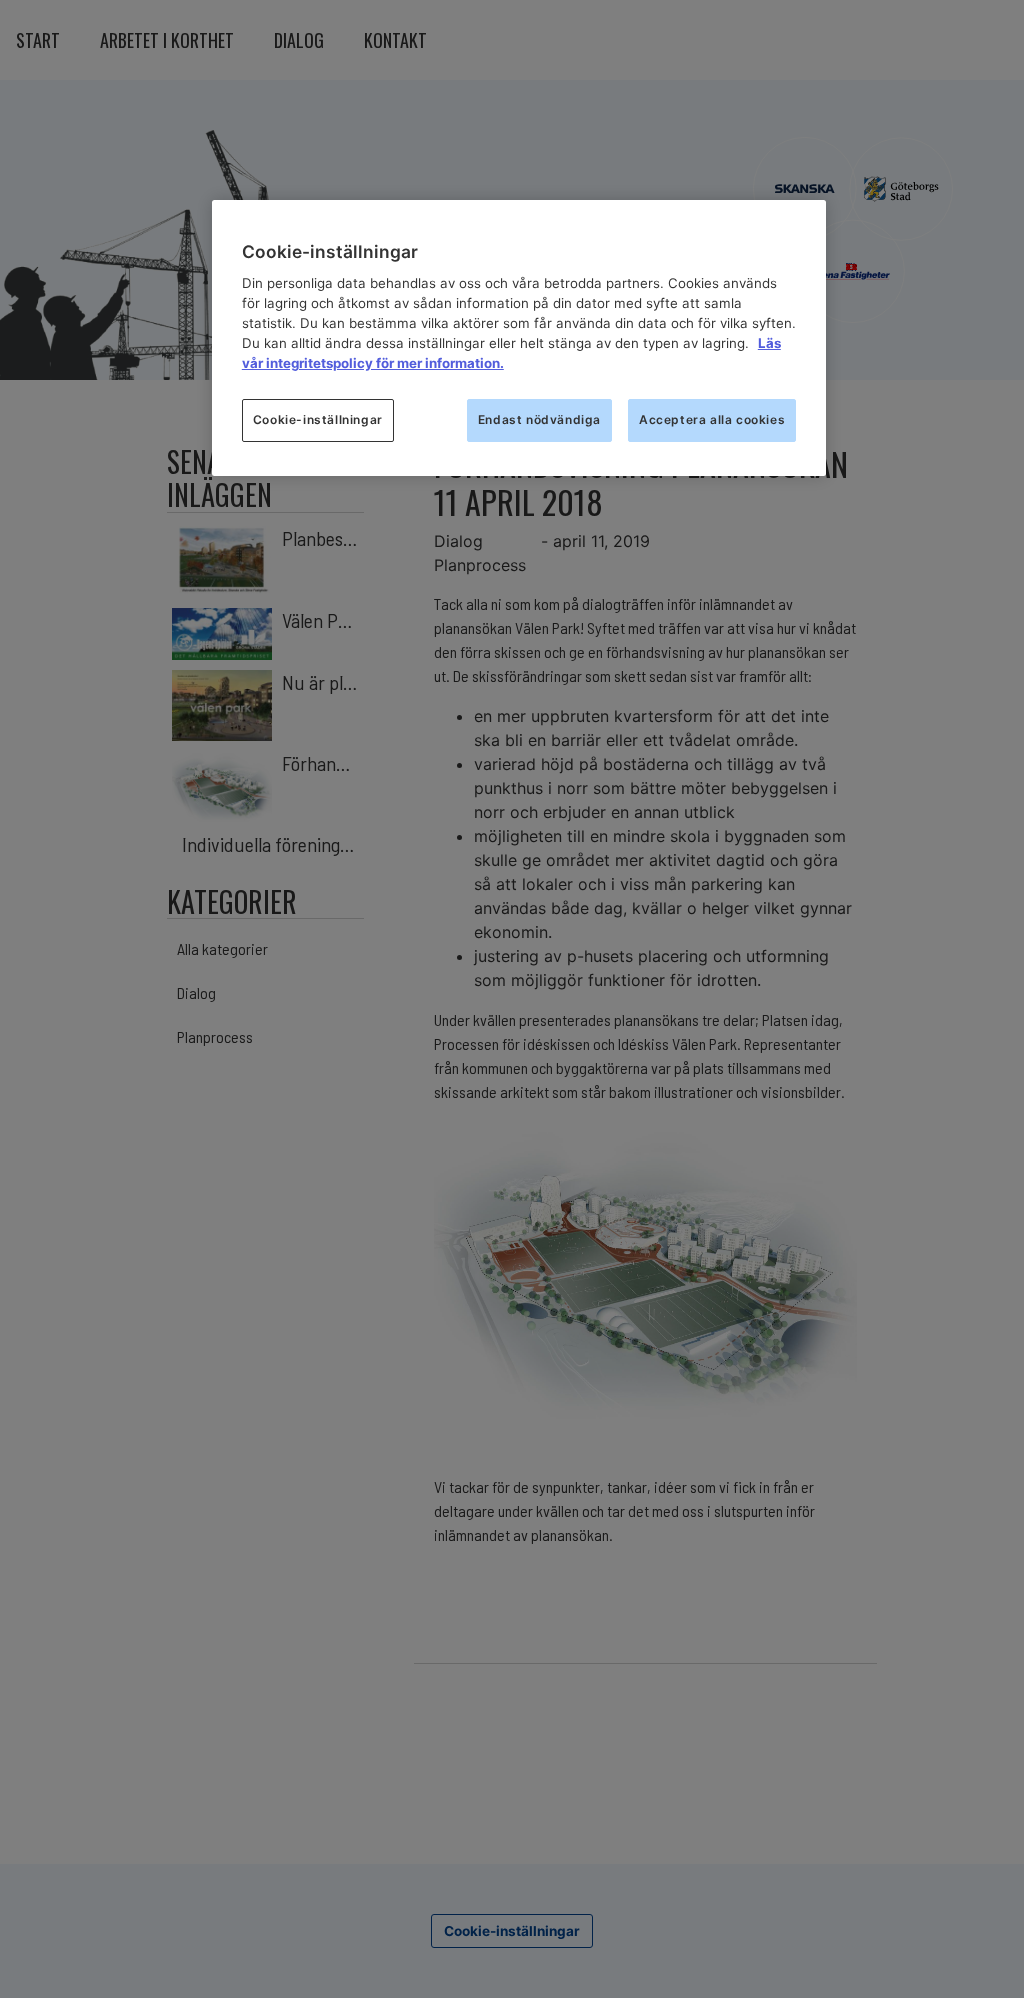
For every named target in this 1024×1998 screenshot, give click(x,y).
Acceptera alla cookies (712, 419)
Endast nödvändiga (539, 419)
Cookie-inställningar (318, 419)
